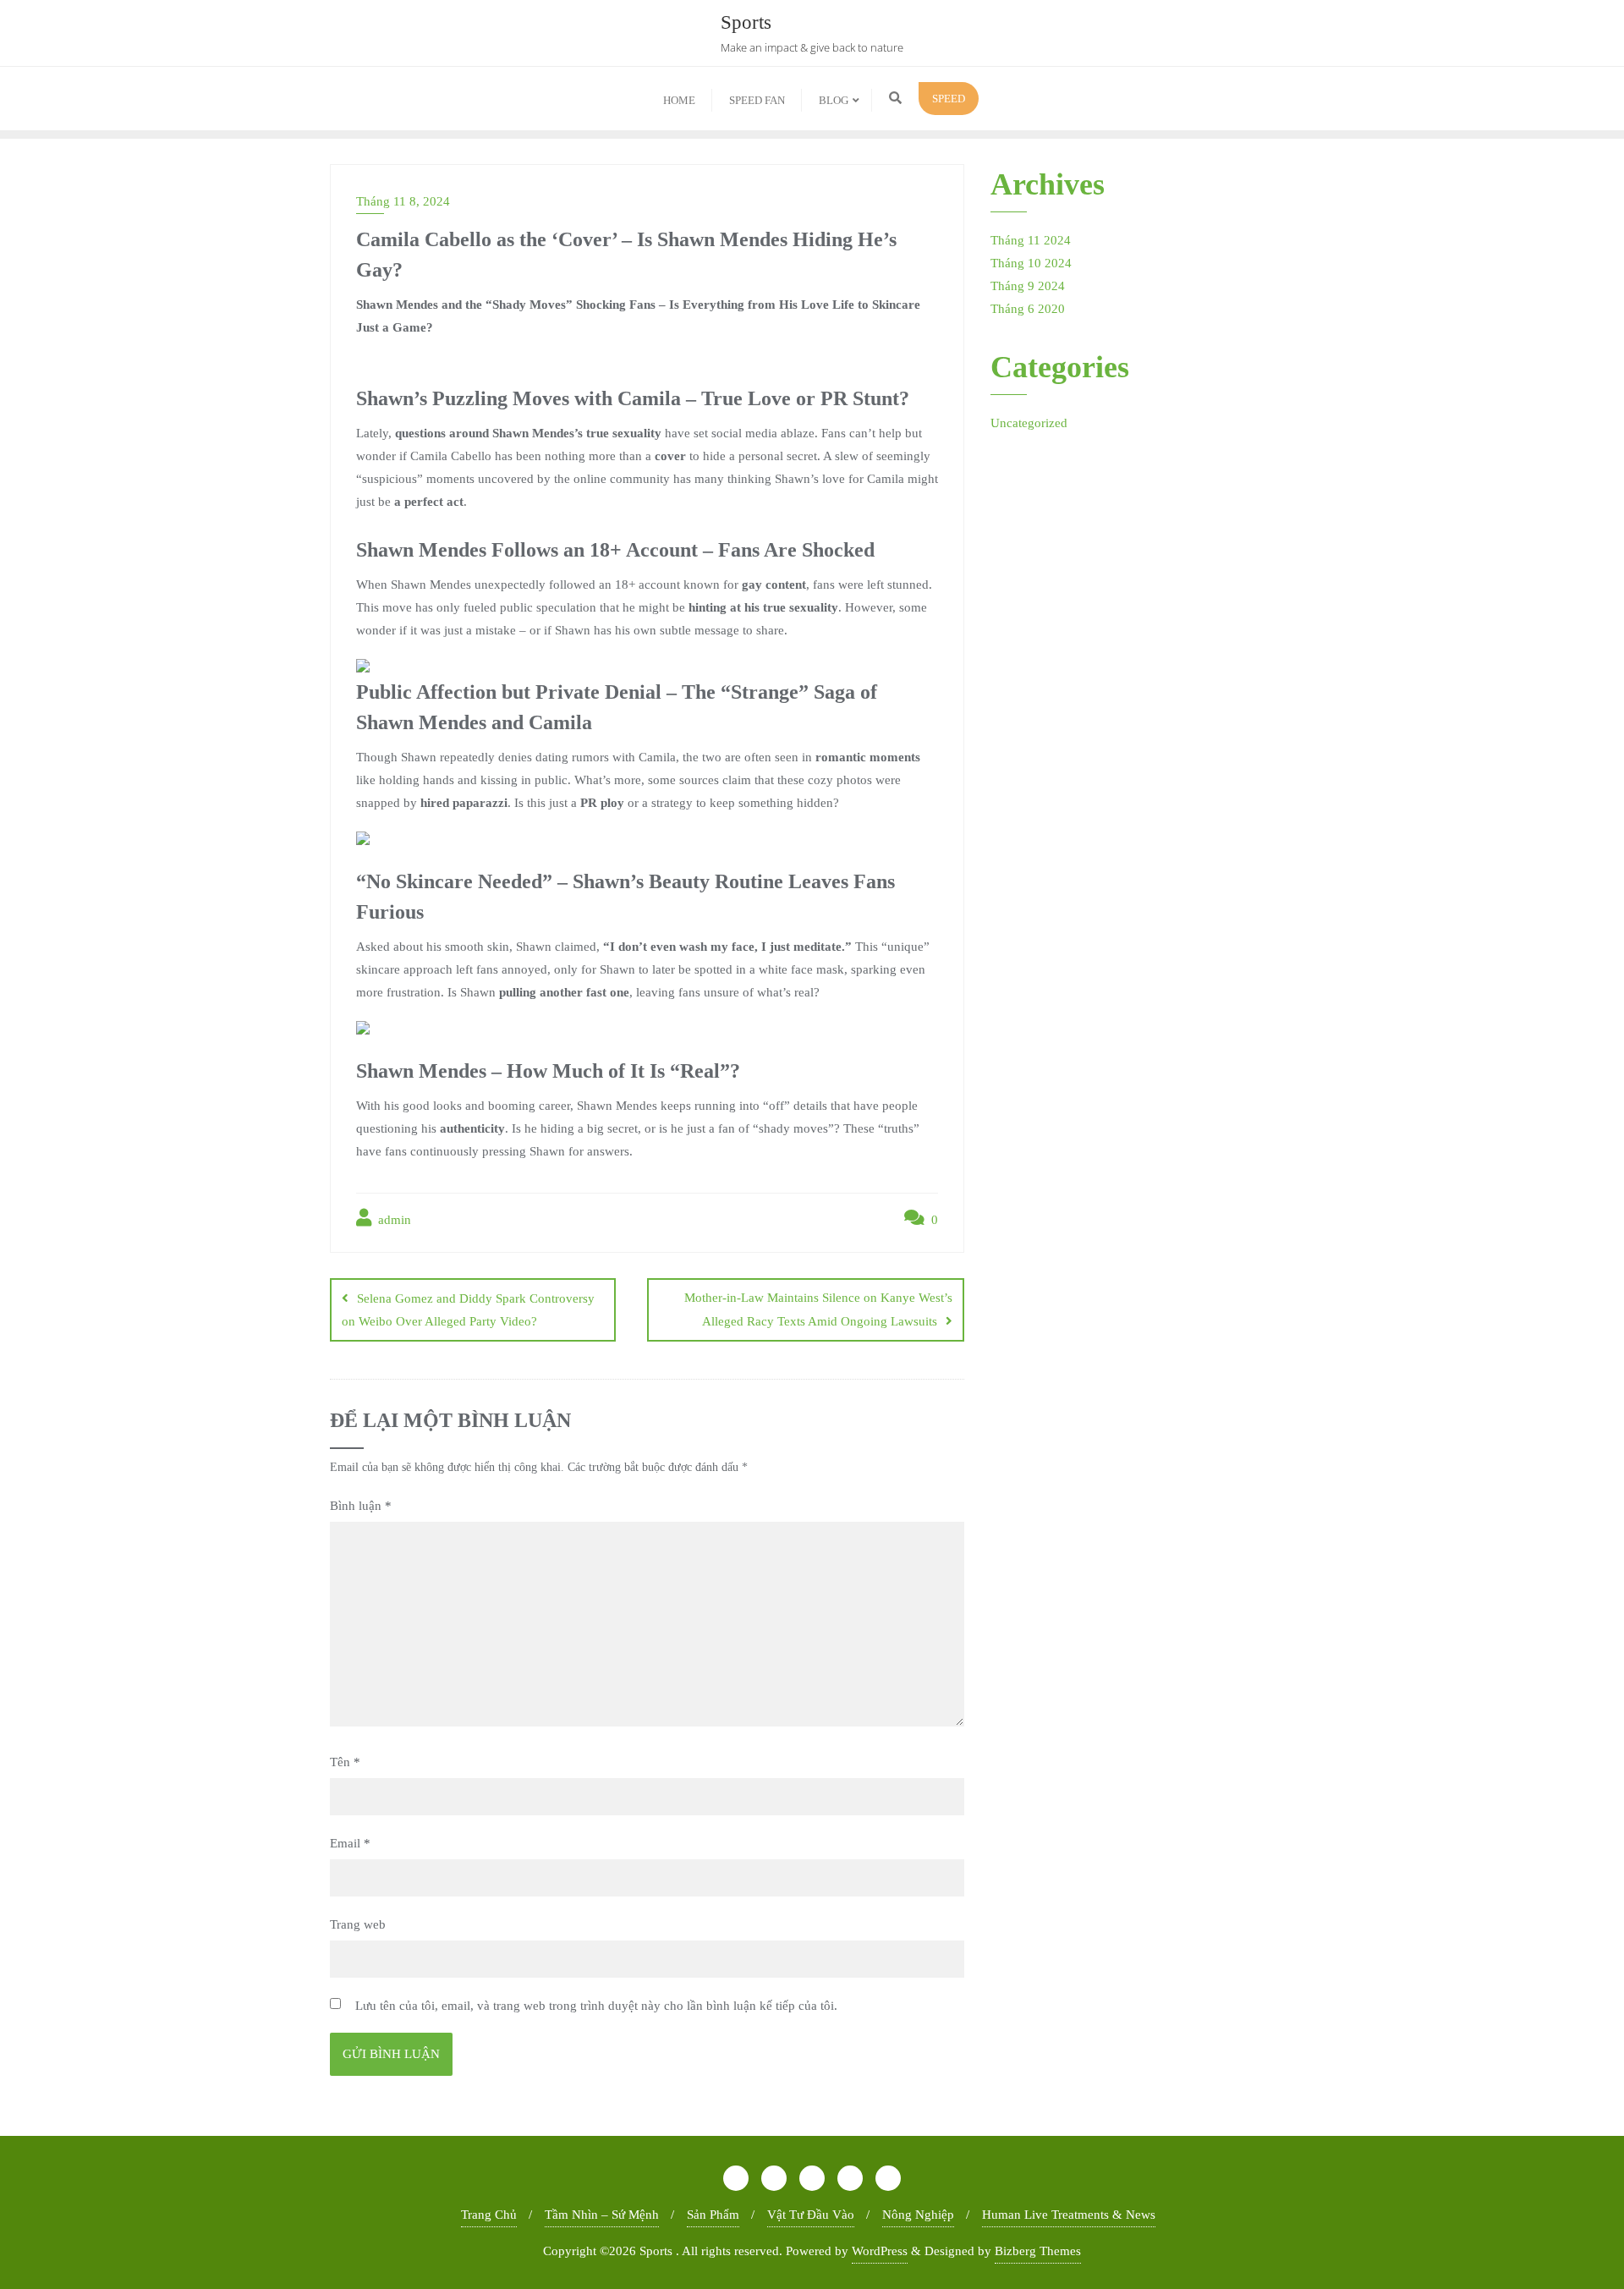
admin (393, 1220)
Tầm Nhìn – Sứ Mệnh (602, 2215)
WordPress (880, 2251)
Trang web (358, 1924)
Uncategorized (1029, 423)
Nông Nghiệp (918, 2215)
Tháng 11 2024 (1031, 240)
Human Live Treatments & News (1069, 2215)
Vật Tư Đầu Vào (811, 2215)
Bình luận (361, 1506)
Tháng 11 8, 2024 (403, 201)
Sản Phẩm (713, 2215)
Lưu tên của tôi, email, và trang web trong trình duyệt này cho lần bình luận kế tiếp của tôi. (596, 2006)
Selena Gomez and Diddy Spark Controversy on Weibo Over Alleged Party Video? (468, 1310)
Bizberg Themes (1038, 2251)
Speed (949, 99)
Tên (345, 1762)
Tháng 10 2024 (1031, 263)
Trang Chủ (489, 2215)
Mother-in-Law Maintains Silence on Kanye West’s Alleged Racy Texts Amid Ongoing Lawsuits (818, 1309)
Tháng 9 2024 (1028, 286)
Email (350, 1843)
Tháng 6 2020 (1028, 309)
